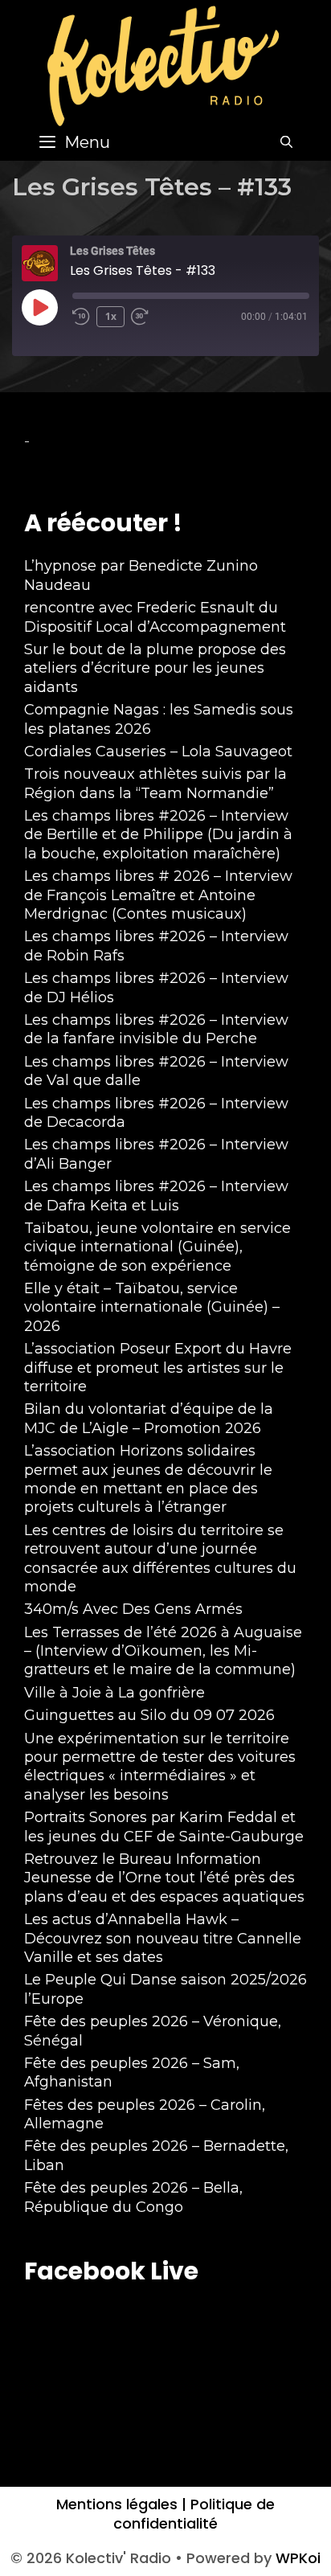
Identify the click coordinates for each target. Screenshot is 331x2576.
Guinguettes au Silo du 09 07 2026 (149, 1715)
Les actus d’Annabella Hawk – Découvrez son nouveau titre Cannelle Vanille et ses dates (163, 1938)
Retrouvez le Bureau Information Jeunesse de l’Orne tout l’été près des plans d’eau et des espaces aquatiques (164, 1878)
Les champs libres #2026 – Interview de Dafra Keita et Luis (156, 1196)
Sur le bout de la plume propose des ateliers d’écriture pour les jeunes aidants (155, 668)
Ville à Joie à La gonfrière (114, 1693)
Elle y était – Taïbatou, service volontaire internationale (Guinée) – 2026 (152, 1307)
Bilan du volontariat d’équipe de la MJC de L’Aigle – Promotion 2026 (149, 1418)
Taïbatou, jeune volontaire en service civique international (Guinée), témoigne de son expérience (157, 1247)
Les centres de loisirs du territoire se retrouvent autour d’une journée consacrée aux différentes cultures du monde (160, 1558)
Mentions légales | (121, 2504)
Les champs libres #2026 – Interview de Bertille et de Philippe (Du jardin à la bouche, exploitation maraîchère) (158, 835)
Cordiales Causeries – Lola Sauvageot (158, 752)
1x (111, 316)
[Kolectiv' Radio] (165, 65)
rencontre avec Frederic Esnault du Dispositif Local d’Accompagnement (155, 617)
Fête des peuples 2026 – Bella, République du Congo (133, 2197)
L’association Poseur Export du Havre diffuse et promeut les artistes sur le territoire (158, 1368)
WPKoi (298, 2558)
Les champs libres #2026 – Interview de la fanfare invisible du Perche (156, 1029)
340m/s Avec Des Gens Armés (133, 1609)
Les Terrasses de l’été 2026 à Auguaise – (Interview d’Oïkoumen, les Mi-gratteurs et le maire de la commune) (163, 1651)
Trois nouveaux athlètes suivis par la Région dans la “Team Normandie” (155, 783)
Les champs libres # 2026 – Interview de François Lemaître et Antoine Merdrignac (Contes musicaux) (158, 895)
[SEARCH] (286, 142)
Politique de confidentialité (194, 2513)
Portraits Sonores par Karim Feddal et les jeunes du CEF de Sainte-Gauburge (164, 1827)
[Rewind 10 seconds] (81, 317)
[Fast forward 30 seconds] (147, 317)
